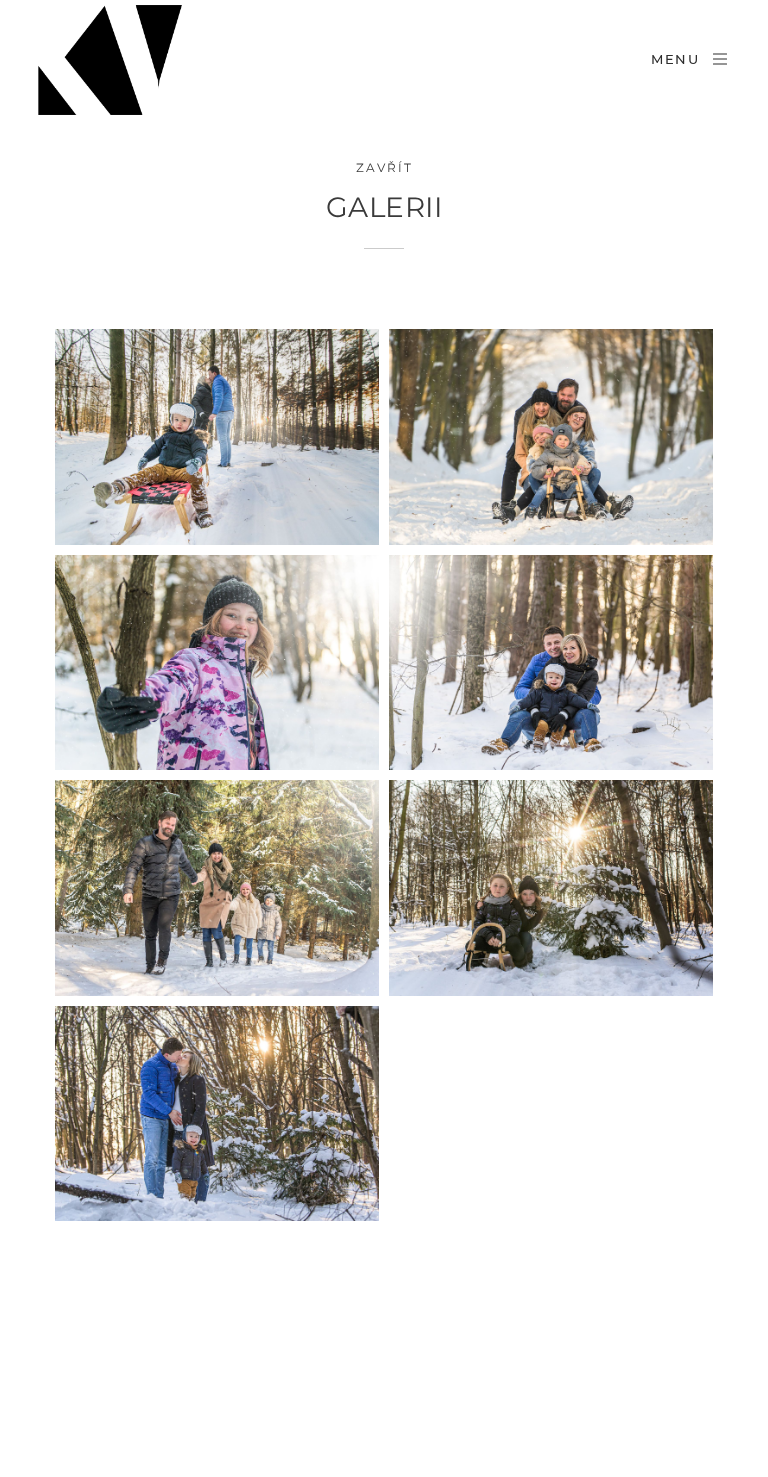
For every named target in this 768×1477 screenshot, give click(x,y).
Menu (675, 59)
